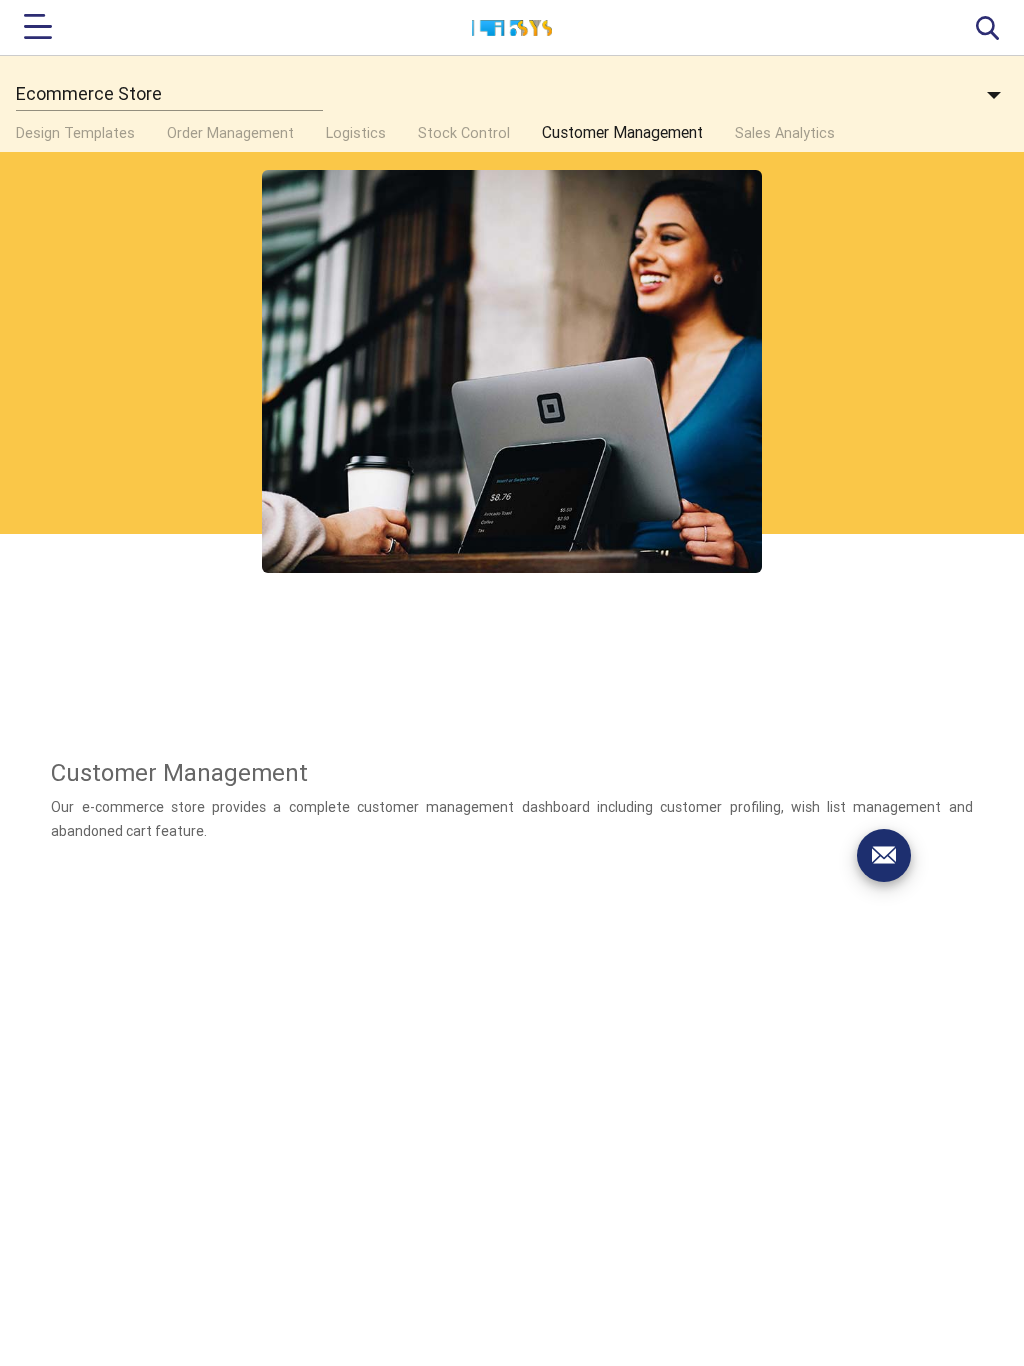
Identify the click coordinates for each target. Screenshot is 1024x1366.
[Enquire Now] (884, 855)
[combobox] (169, 94)
